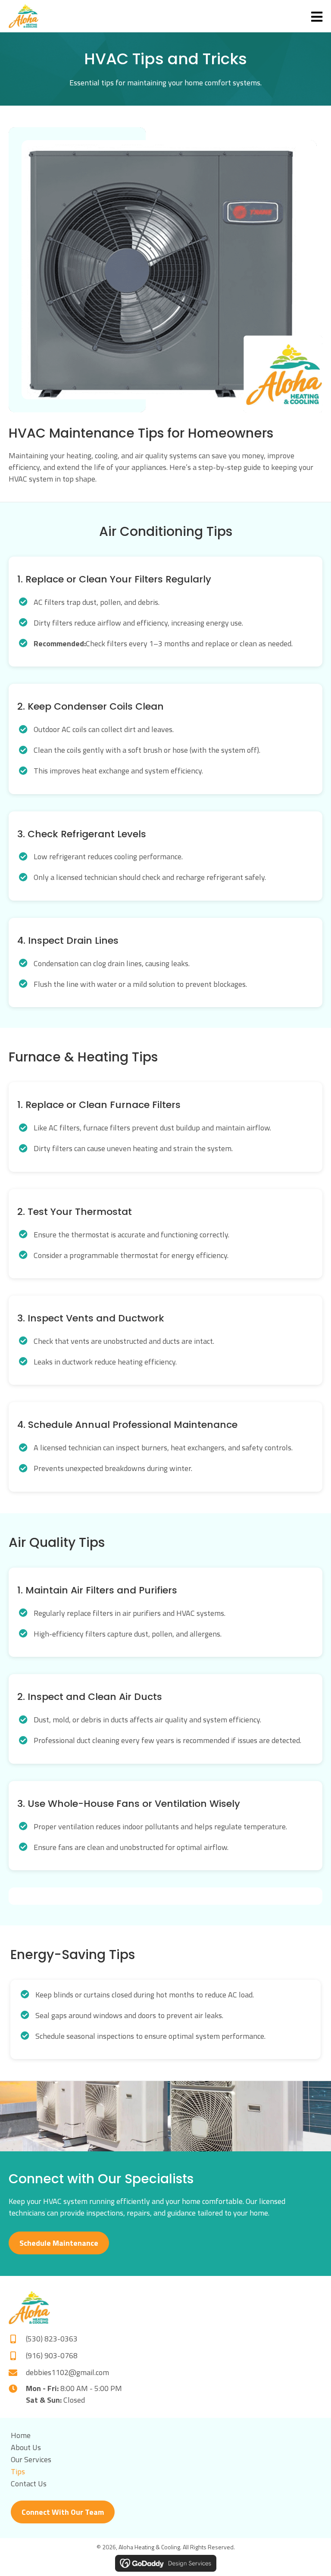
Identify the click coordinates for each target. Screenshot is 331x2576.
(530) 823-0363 (52, 2339)
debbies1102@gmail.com (67, 2372)
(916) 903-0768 (52, 2355)
